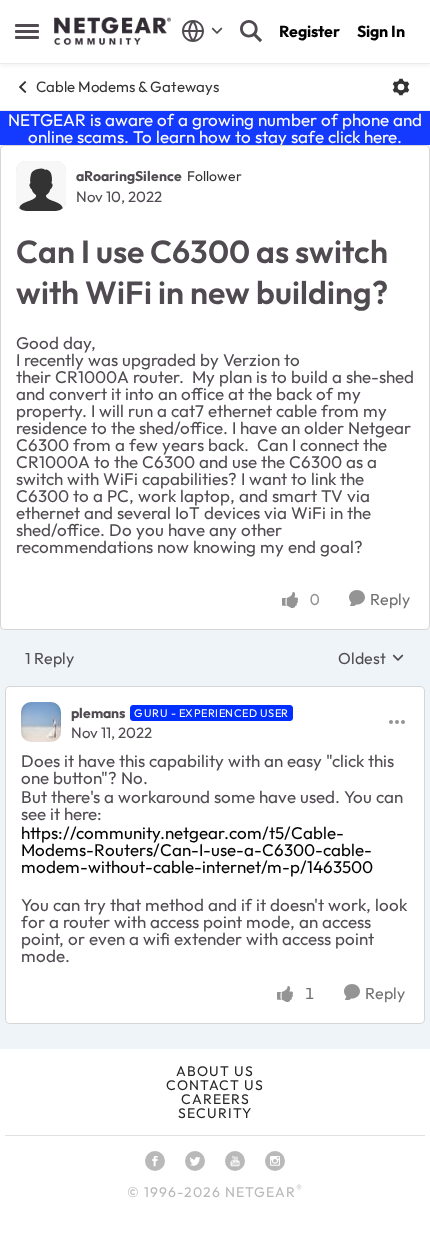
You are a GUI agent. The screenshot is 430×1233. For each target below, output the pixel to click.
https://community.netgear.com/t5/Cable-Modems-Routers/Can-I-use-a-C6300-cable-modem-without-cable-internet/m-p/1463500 (197, 849)
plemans (98, 713)
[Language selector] (202, 31)
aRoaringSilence (129, 176)
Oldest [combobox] (371, 658)
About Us (215, 1071)
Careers (215, 1099)
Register (309, 31)
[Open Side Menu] (27, 31)
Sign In (381, 31)
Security (215, 1113)
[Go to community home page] (112, 31)
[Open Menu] (401, 87)
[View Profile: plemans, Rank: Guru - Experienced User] (41, 722)
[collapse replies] (215, 696)
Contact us (215, 1085)
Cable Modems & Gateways (127, 86)
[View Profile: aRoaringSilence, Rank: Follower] (41, 186)
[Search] (251, 31)
